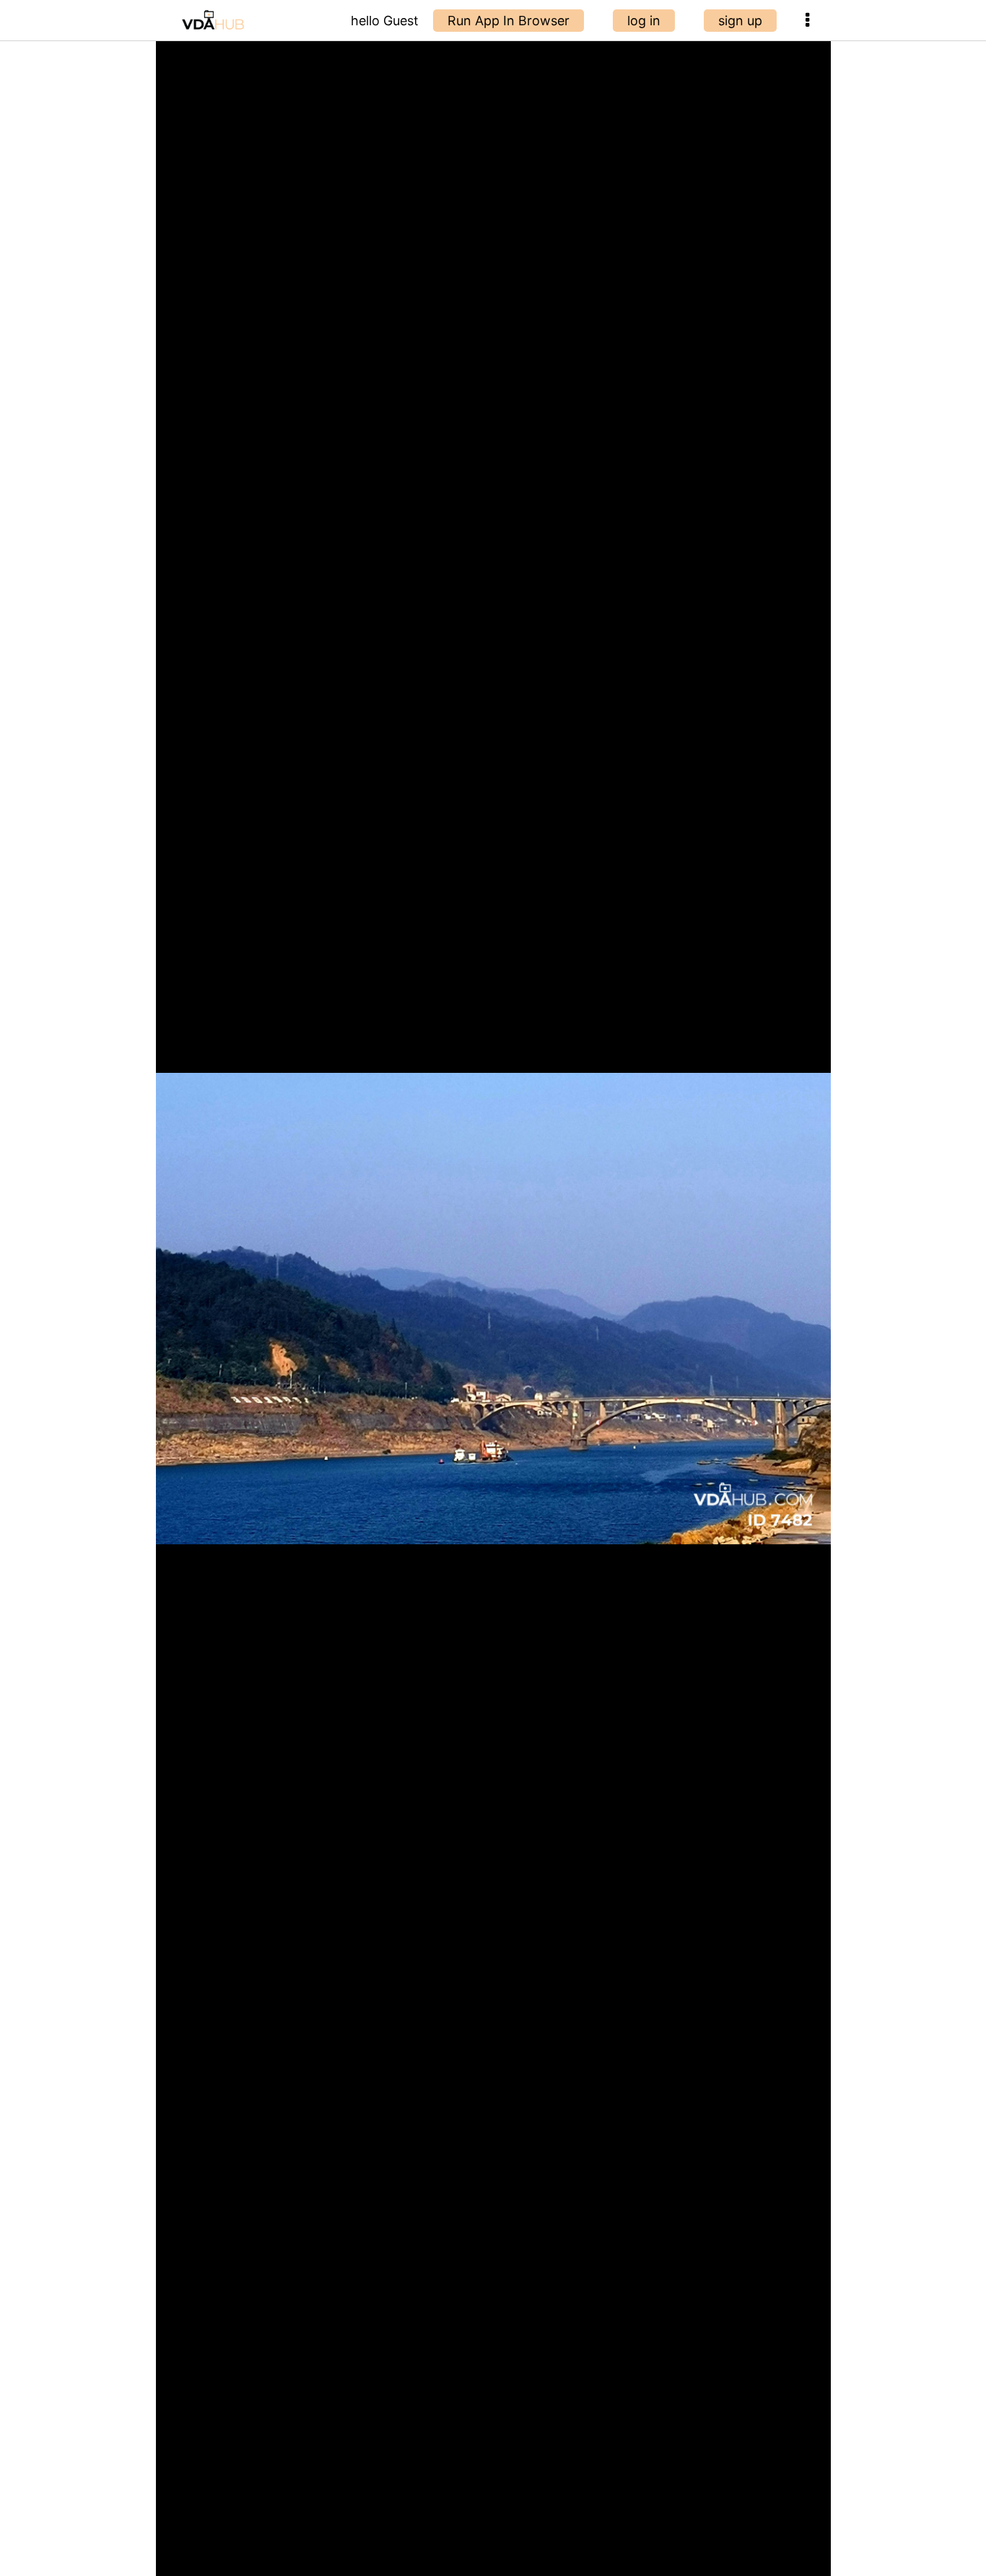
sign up (740, 21)
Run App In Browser (509, 21)
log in (644, 21)
